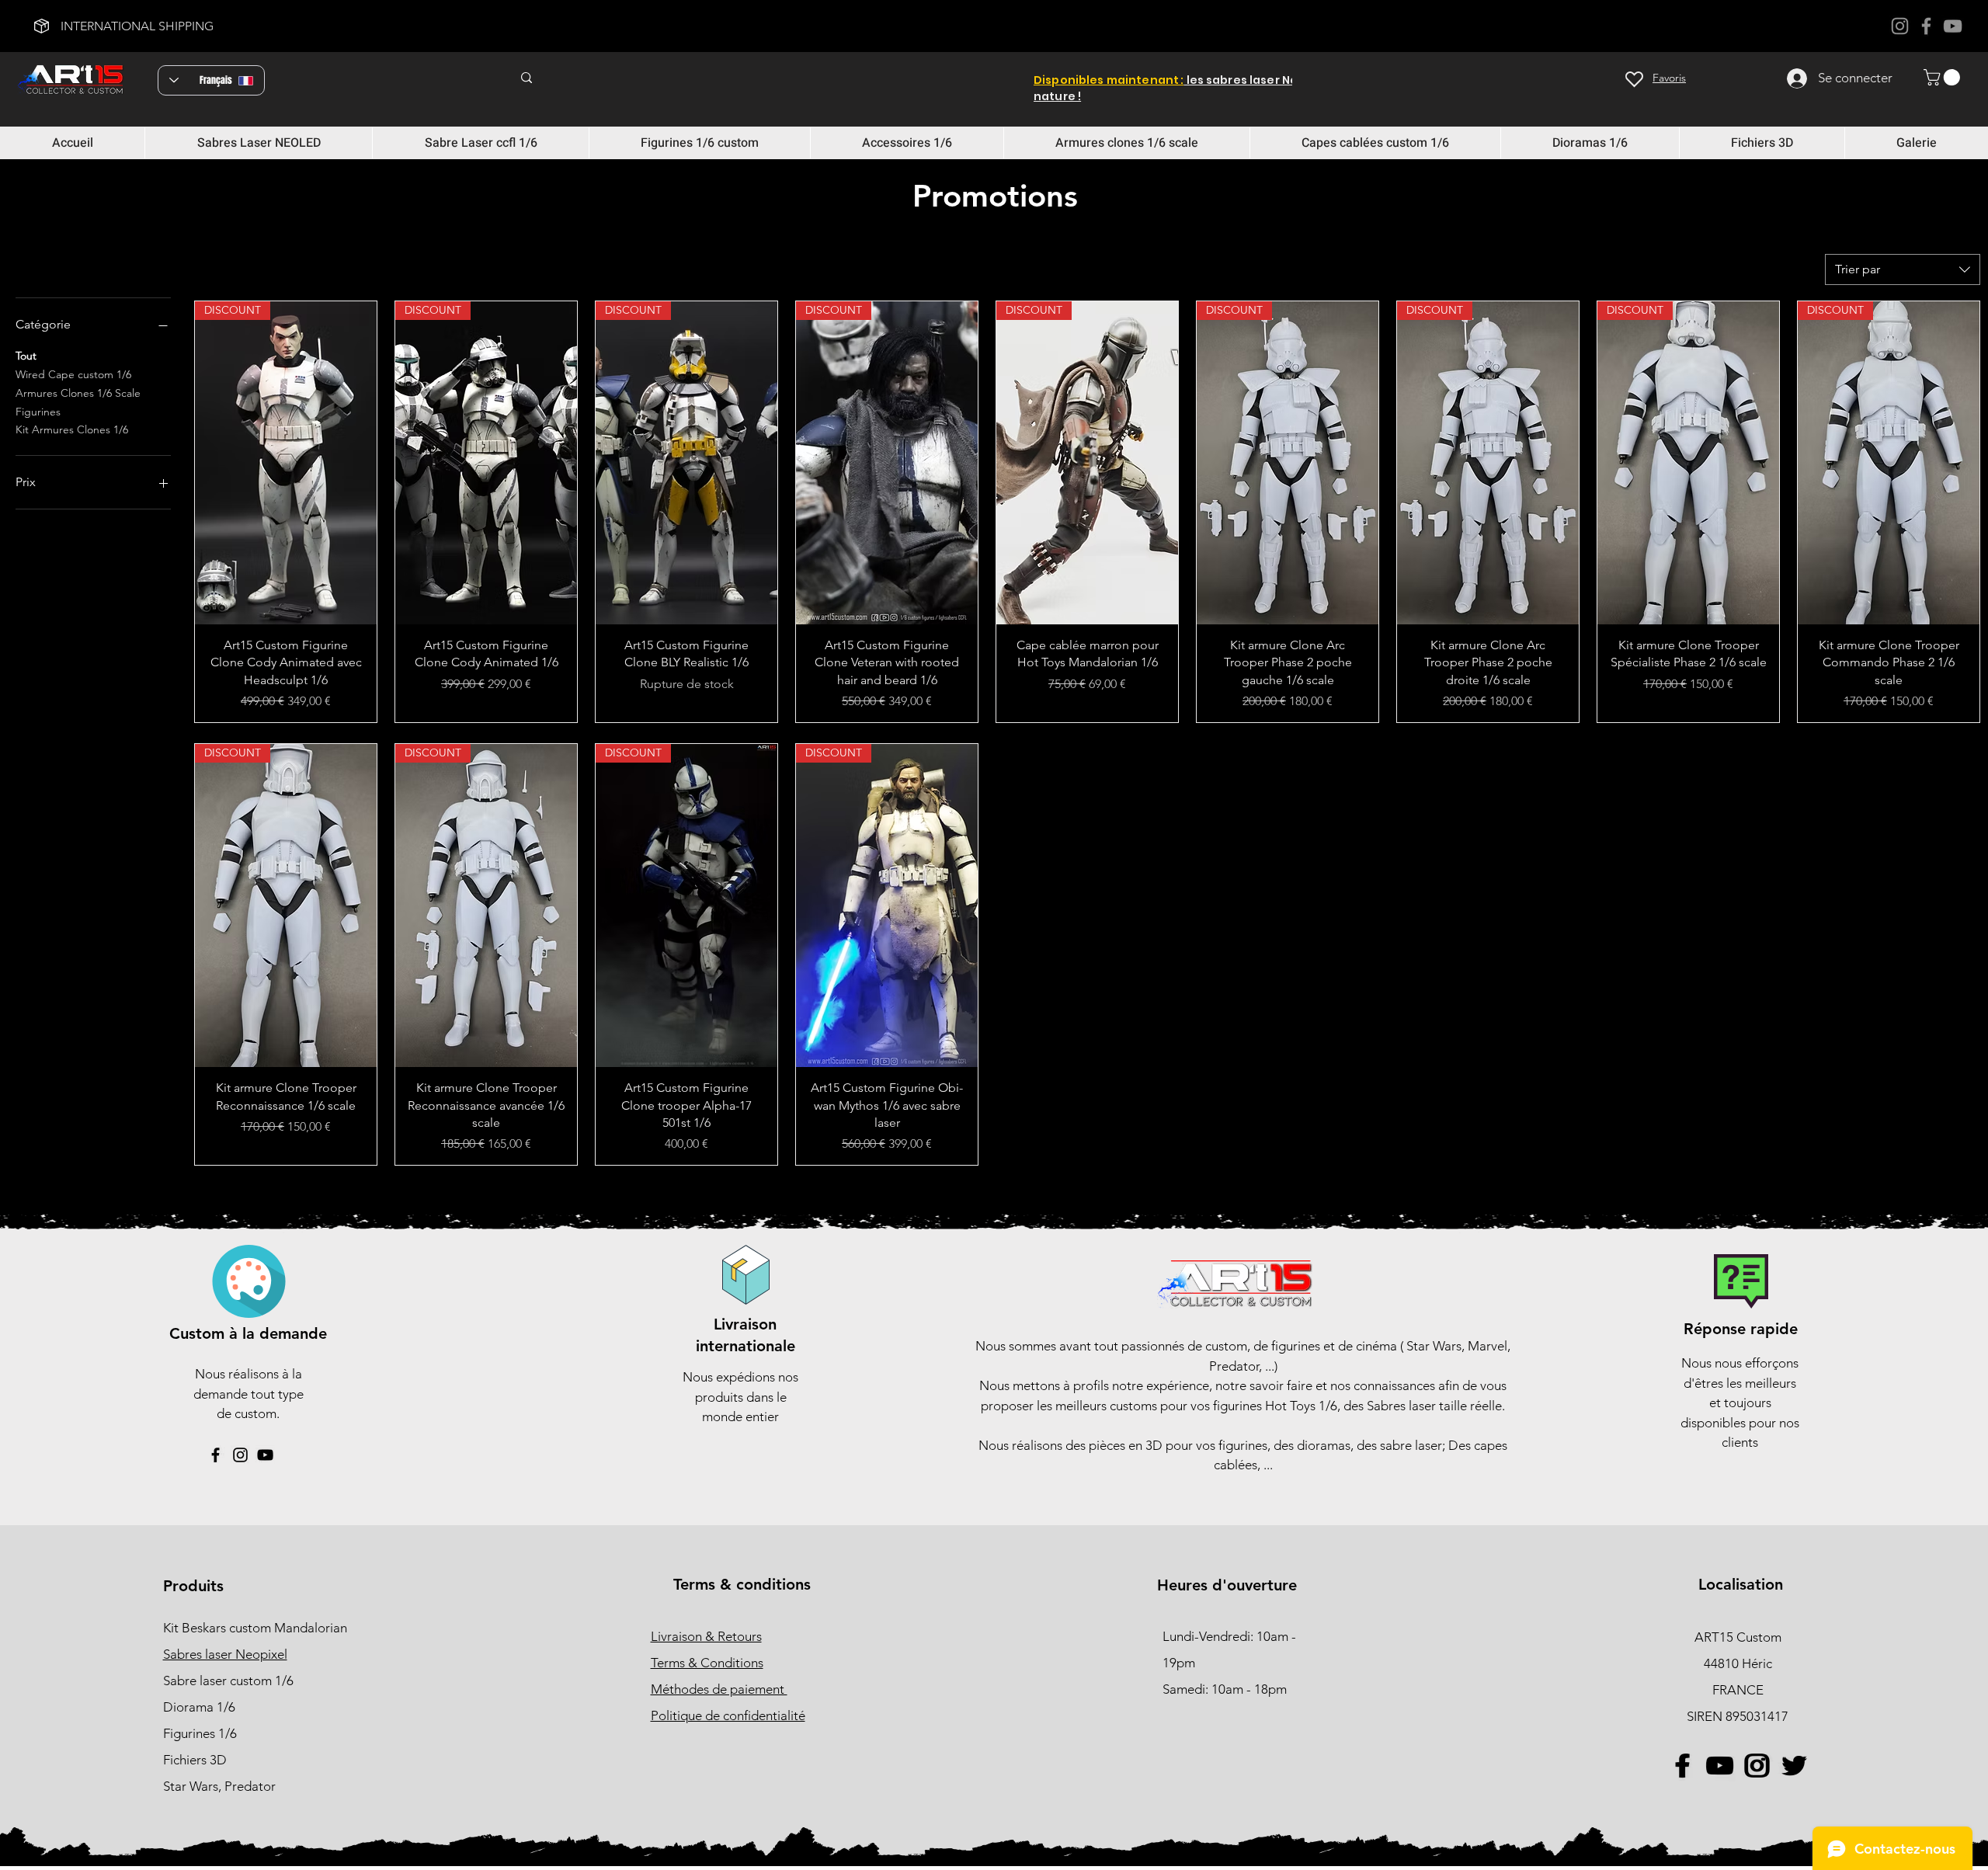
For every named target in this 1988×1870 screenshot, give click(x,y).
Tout (26, 356)
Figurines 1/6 (200, 1733)
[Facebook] (1926, 26)
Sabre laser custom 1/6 (228, 1681)
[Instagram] (1900, 26)
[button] (1944, 77)
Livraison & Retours (706, 1636)
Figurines (38, 412)
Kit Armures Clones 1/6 (72, 429)
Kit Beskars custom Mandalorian (255, 1628)
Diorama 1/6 (199, 1707)
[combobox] (1903, 269)
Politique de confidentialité (728, 1715)
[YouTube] (1953, 26)
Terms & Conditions (707, 1663)
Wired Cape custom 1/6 (73, 374)
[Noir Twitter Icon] (1793, 1766)
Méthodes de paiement (719, 1689)
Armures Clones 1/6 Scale (78, 393)
